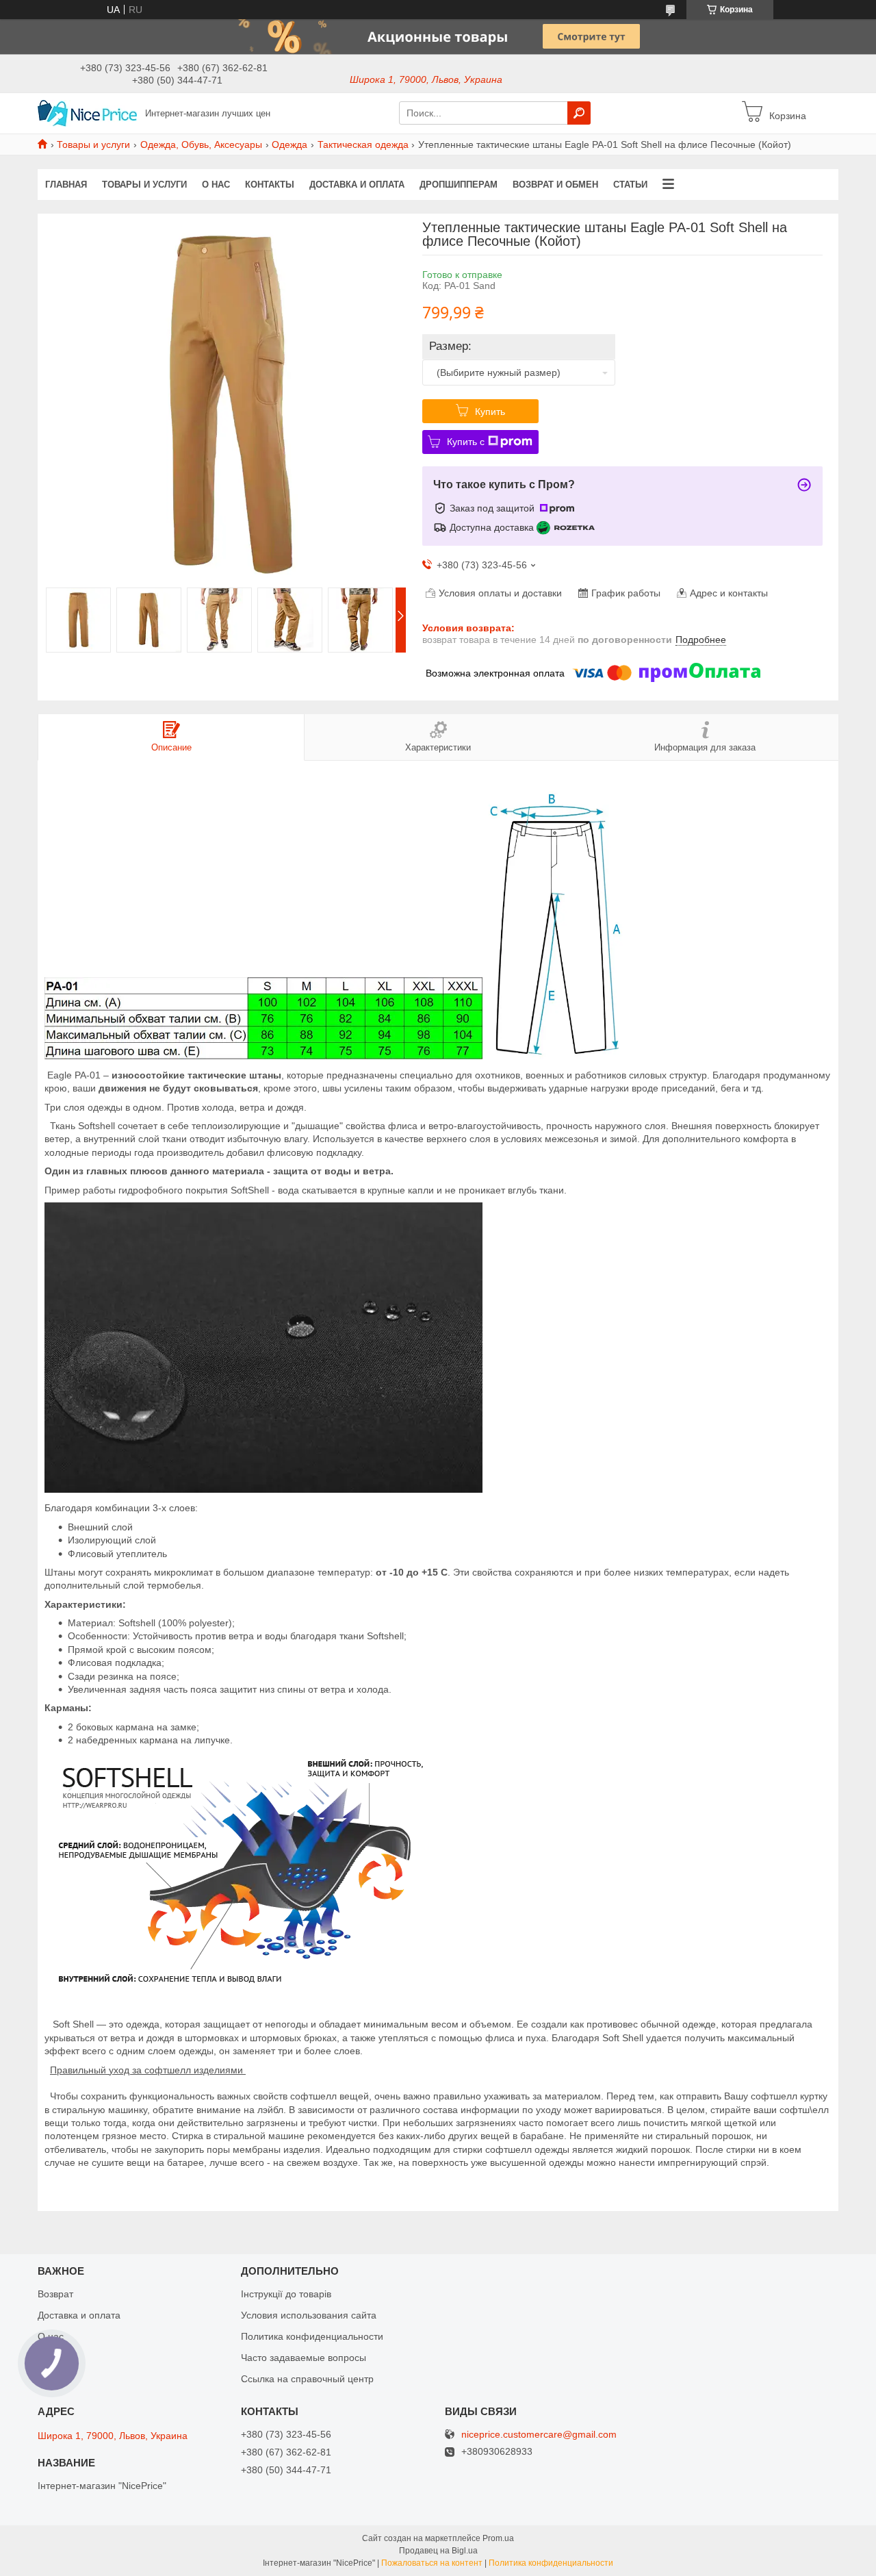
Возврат (55, 2294)
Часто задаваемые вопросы (304, 2358)
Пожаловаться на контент (432, 2563)
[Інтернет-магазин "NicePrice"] (87, 112)
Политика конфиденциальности (312, 2336)
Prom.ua (498, 2538)
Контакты (270, 185)
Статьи (630, 185)
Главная (66, 185)
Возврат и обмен (555, 185)
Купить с (466, 442)
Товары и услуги (93, 144)
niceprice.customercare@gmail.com (539, 2435)
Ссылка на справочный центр (307, 2379)
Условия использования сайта (309, 2315)
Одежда (289, 144)
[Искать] (579, 113)
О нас (216, 185)
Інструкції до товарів (286, 2294)
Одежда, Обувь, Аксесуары (201, 144)
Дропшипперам (459, 185)
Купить (490, 412)
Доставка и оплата (357, 185)
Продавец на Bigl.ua (438, 2551)
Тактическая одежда (363, 144)
